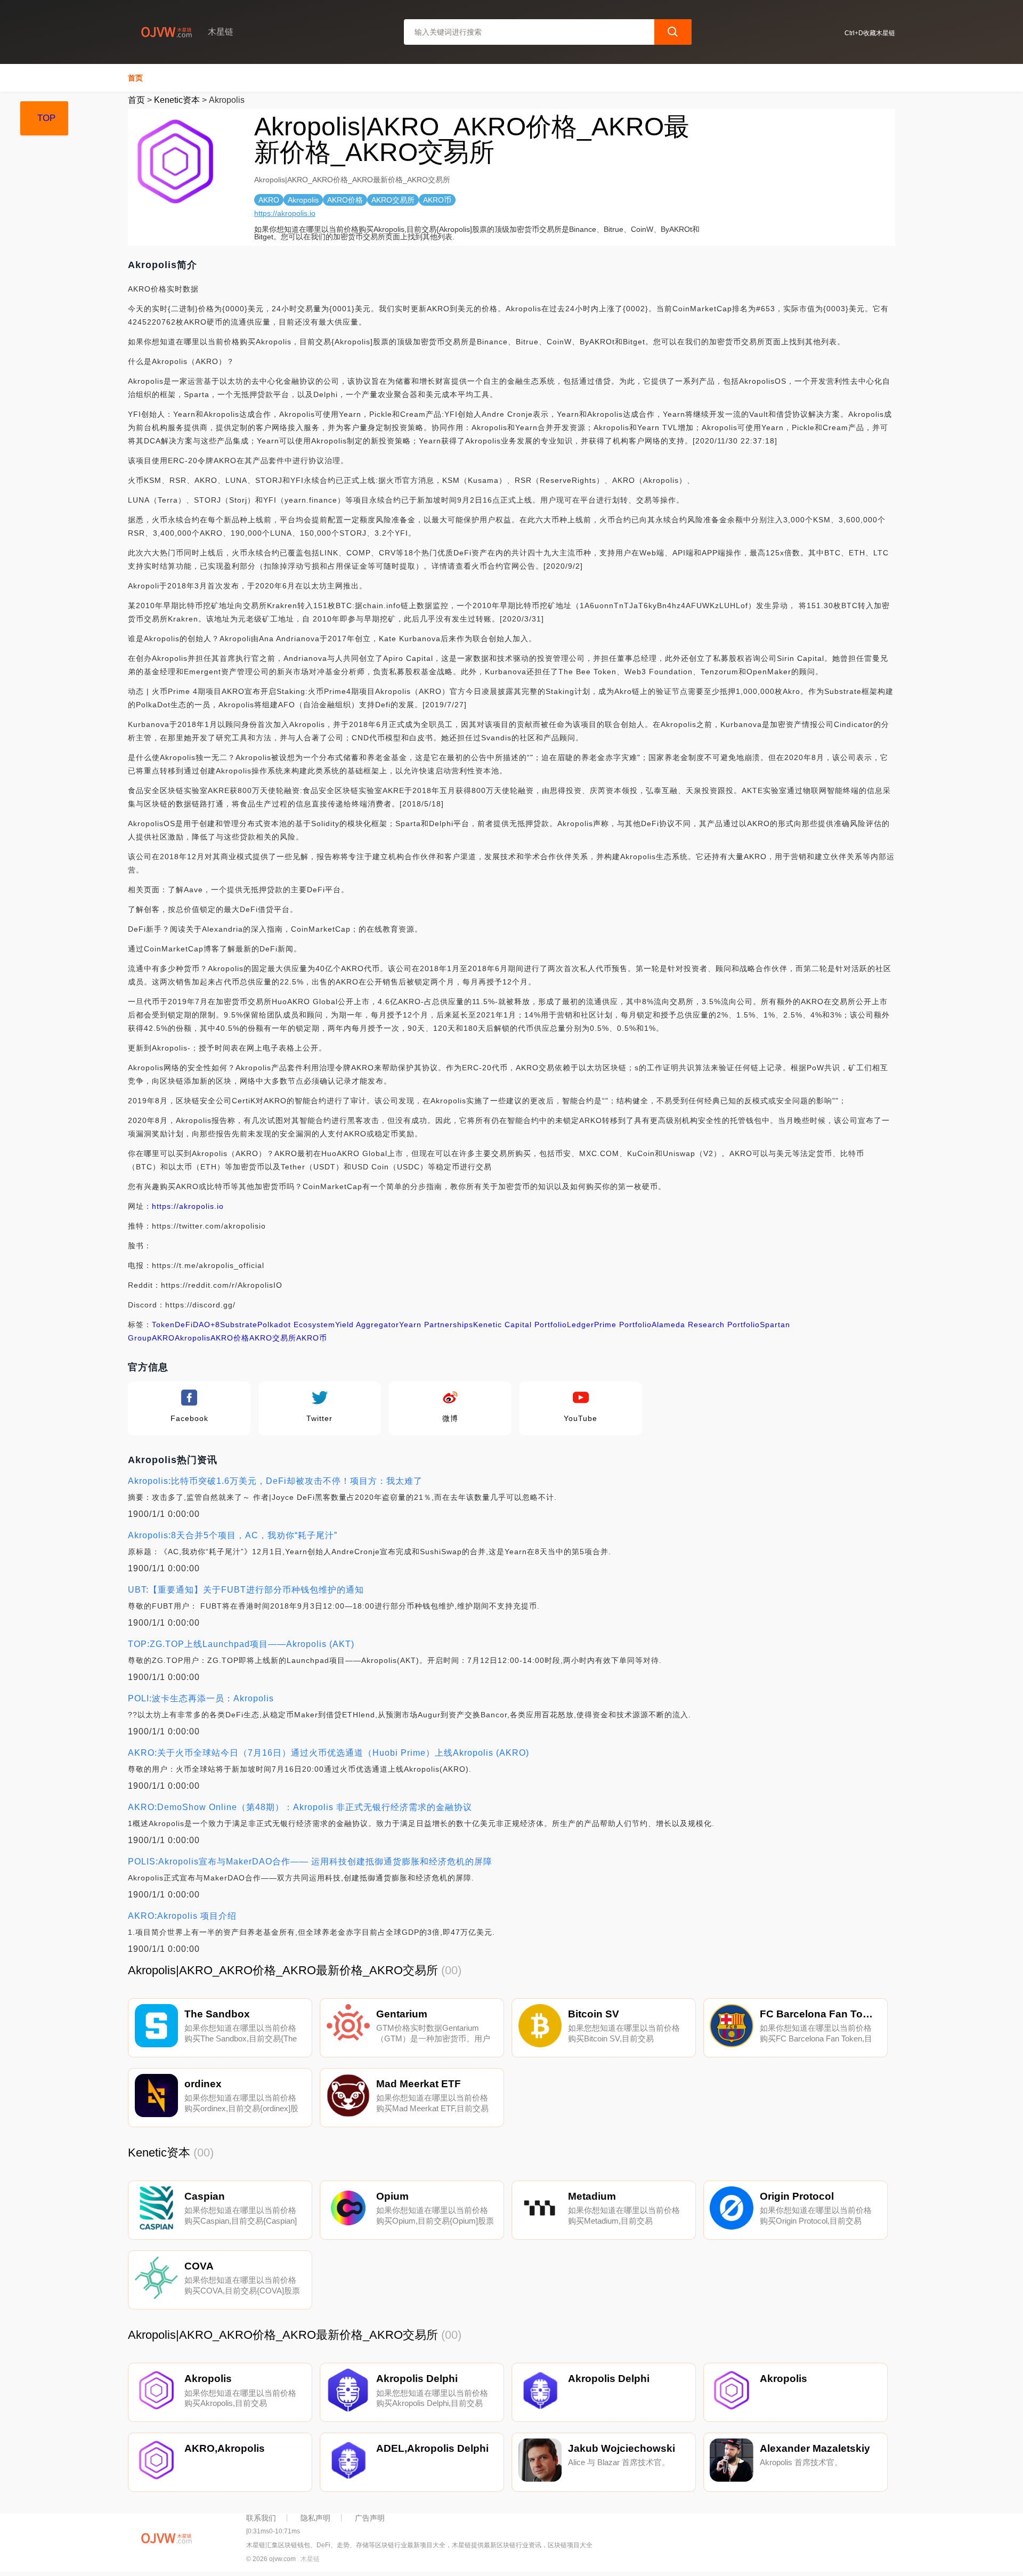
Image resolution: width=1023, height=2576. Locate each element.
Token (163, 1325)
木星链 (310, 2559)
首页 (135, 78)
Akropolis (193, 1338)
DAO (202, 1325)
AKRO (163, 1338)
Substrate (239, 1325)
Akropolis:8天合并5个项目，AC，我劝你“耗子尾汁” (233, 1535)
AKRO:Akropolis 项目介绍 (182, 1916)
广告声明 (370, 2518)
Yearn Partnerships (436, 1325)
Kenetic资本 (177, 100)
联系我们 (261, 2518)
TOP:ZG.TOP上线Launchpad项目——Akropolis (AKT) (241, 1644)
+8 (215, 1325)
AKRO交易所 (273, 1338)
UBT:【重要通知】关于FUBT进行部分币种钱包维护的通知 (246, 1590)
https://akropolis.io (285, 213)
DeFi (184, 1325)
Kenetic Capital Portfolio (520, 1325)
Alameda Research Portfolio (706, 1325)
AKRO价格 (230, 1338)
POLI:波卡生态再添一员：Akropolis (201, 1698)
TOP (46, 118)
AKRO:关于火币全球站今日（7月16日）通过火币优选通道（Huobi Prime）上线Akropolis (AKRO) (328, 1753)
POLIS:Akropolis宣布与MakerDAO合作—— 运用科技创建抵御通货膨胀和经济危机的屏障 (310, 1862)
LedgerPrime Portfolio (609, 1325)
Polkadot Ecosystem (296, 1325)
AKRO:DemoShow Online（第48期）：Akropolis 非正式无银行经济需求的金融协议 (300, 1807)
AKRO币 (312, 1338)
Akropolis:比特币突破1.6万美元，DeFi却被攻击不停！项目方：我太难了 (275, 1481)
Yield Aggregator (367, 1325)
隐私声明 (315, 2518)
